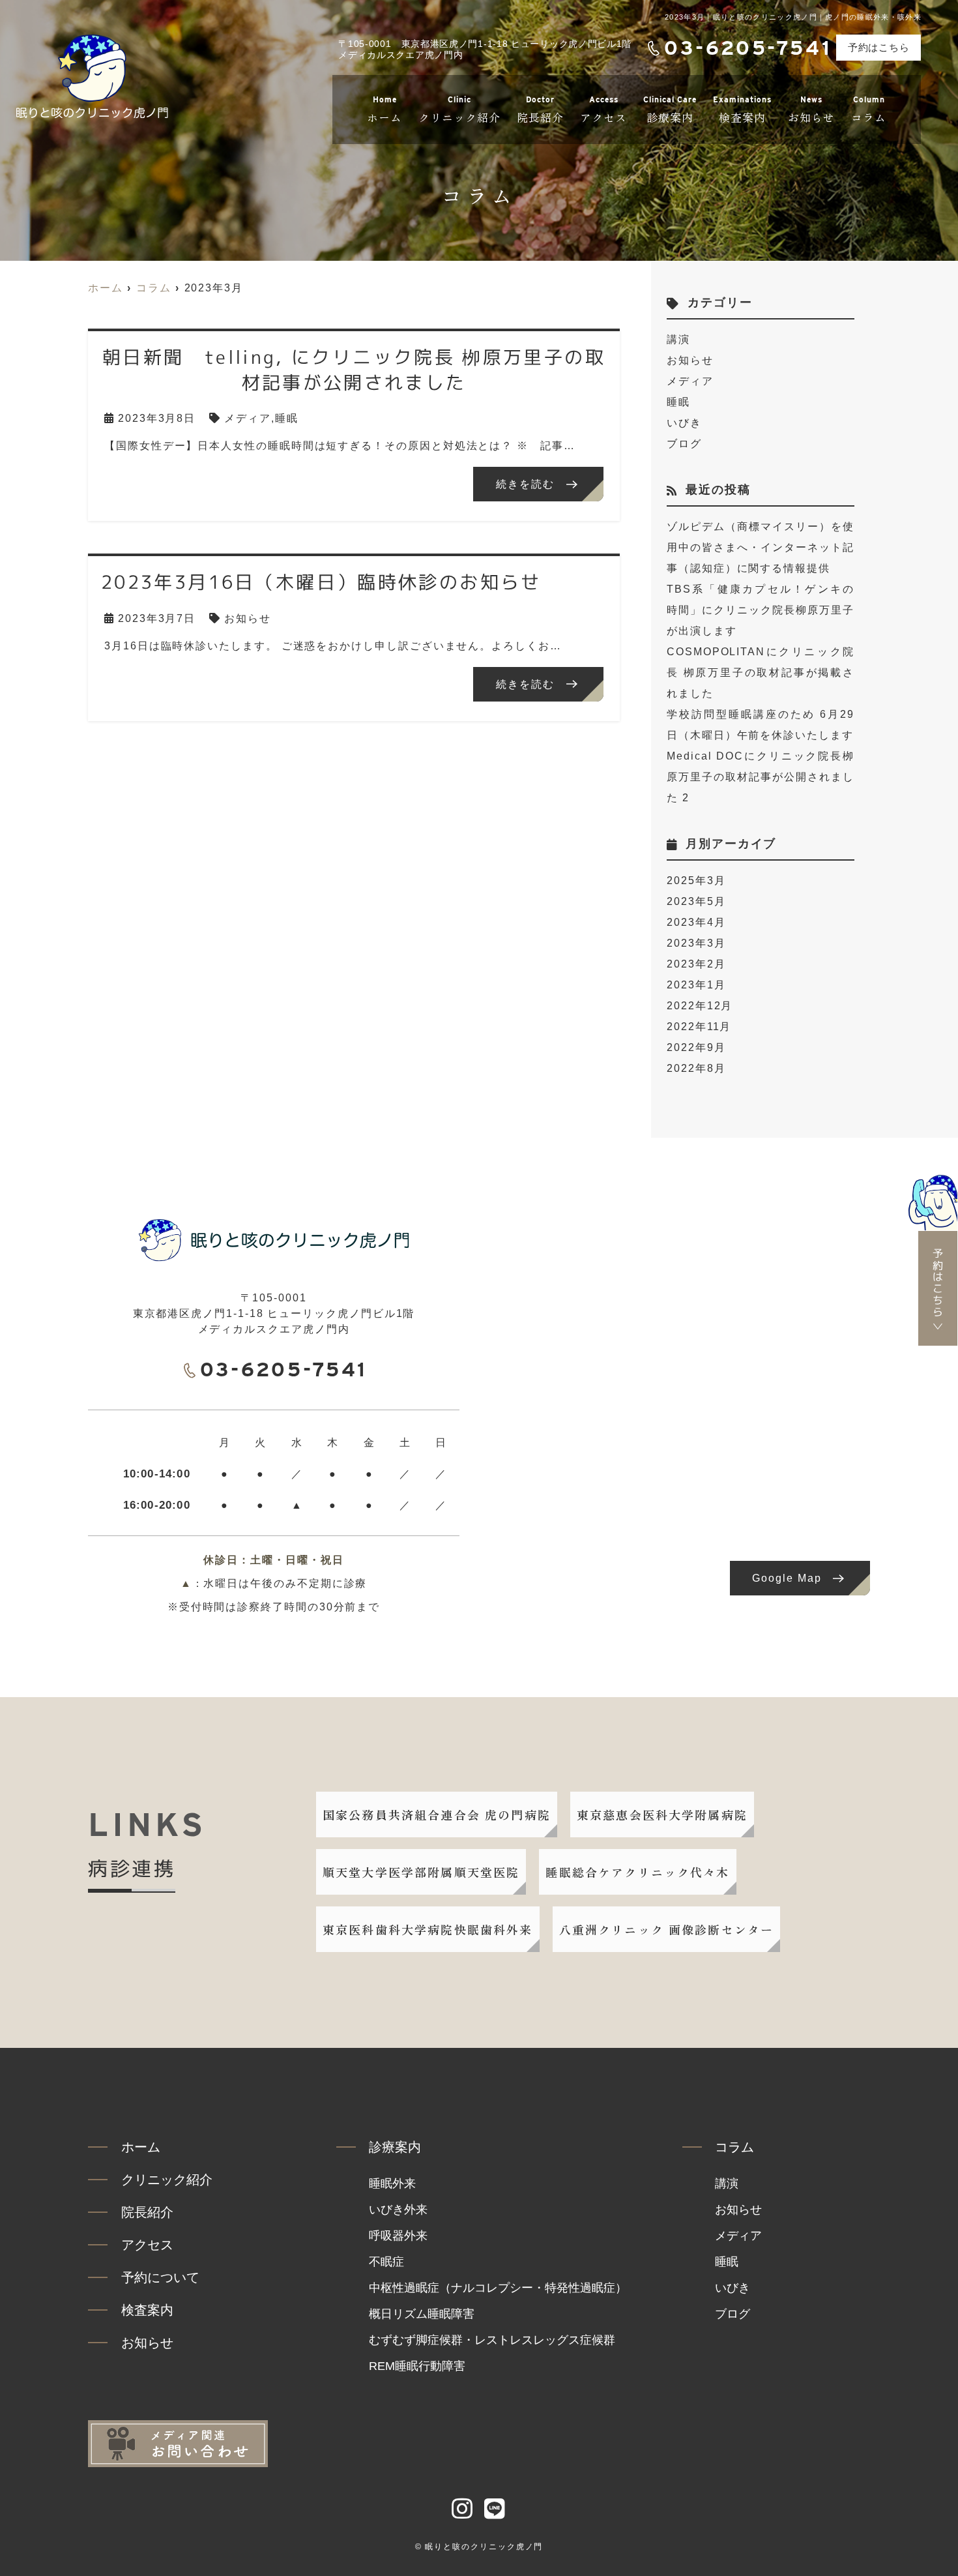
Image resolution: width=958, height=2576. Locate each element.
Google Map (787, 1578)
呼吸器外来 (398, 2236)
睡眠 (287, 418)
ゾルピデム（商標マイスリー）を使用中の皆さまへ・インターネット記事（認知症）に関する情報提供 (761, 547)
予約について (160, 2277)
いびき (684, 423)
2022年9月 (696, 1047)
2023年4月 (696, 922)
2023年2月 (696, 964)
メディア (248, 418)
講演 (678, 339)
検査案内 (742, 110)
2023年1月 (696, 985)
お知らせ (811, 110)
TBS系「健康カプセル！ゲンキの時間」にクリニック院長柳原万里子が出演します (761, 610)
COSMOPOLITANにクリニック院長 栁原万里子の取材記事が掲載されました (761, 673)
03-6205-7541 (284, 1369)
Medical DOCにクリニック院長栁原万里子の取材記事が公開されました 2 (761, 777)
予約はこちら (879, 47)
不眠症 (386, 2262)
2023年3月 (696, 943)
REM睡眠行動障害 (417, 2366)
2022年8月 (696, 1068)
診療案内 (670, 110)
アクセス (603, 110)
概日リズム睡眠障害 (422, 2314)
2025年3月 (696, 881)
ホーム (385, 110)
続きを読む (525, 484)
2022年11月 (699, 1027)
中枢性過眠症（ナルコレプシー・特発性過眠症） (498, 2288)
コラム (869, 110)
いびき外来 (398, 2210)
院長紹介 (540, 110)
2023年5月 (696, 901)
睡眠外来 (392, 2184)
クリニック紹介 (459, 110)
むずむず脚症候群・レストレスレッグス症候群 (492, 2340)
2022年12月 (700, 1006)
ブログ (684, 444)
